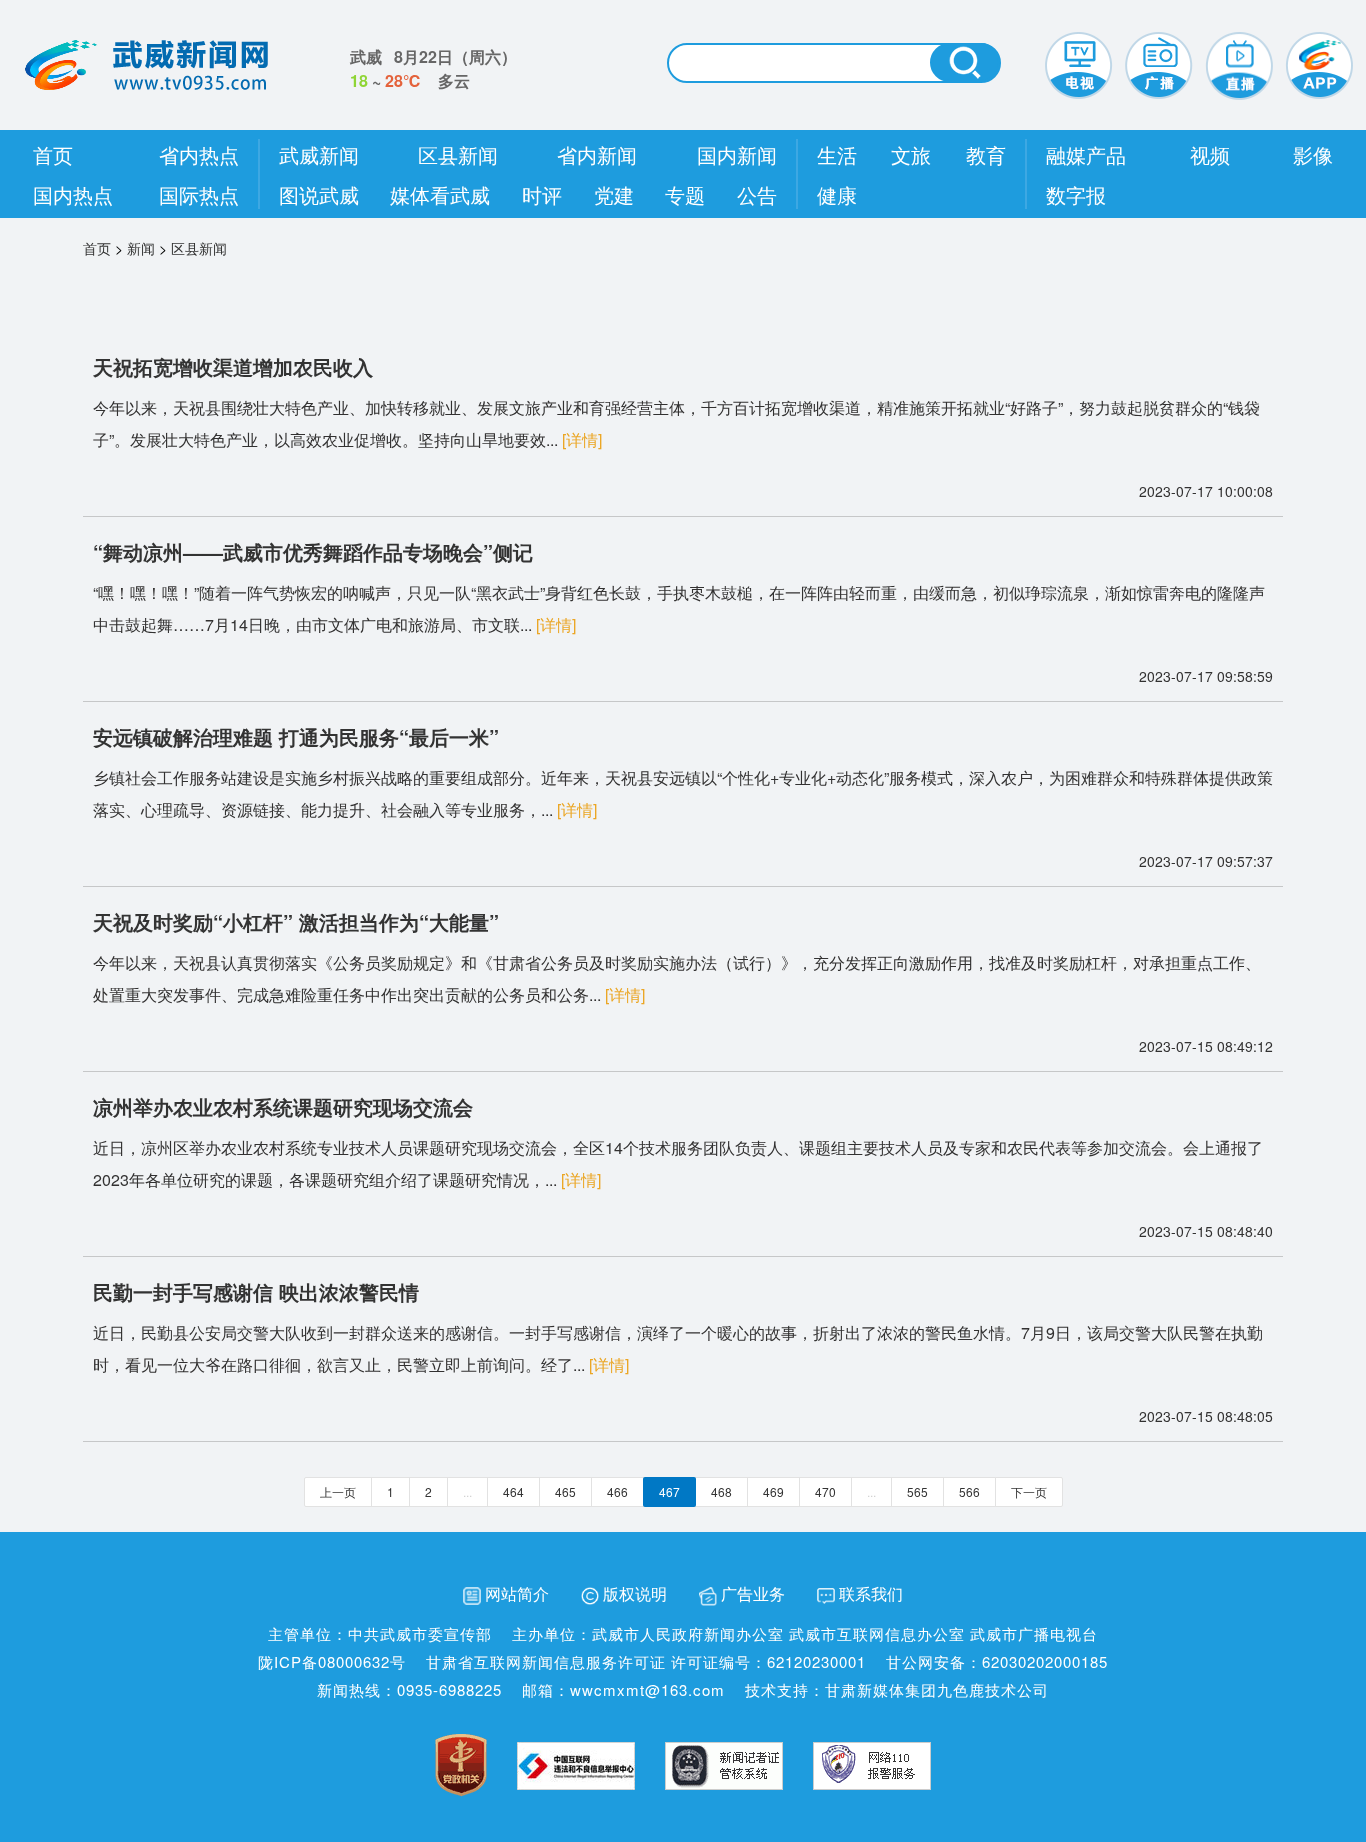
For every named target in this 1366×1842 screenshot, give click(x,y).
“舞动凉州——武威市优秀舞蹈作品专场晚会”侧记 (313, 551)
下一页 (1029, 1491)
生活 (837, 154)
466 (617, 1491)
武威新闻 (319, 154)
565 (917, 1491)
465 (565, 1491)
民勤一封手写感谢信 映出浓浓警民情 (256, 1291)
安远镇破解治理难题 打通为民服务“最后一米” (296, 736)
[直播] (1239, 63)
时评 (542, 194)
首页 (53, 154)
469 (773, 1491)
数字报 (1076, 194)
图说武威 (319, 194)
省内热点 (199, 154)
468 (721, 1491)
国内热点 (73, 194)
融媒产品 (1086, 154)
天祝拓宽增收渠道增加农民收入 (233, 366)
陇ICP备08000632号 (332, 1661)
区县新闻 (458, 154)
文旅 (911, 154)
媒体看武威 (440, 194)
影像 (1313, 154)
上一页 (338, 1491)
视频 (1210, 154)
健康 (837, 194)
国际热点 (199, 194)
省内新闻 (597, 154)
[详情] (582, 439)
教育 (986, 154)
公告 (757, 194)
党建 (614, 194)
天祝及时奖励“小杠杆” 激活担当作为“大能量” (296, 921)
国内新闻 (737, 154)
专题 (685, 194)
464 (513, 1491)
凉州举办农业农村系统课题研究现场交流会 (283, 1106)
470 (825, 1491)
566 (969, 1491)
